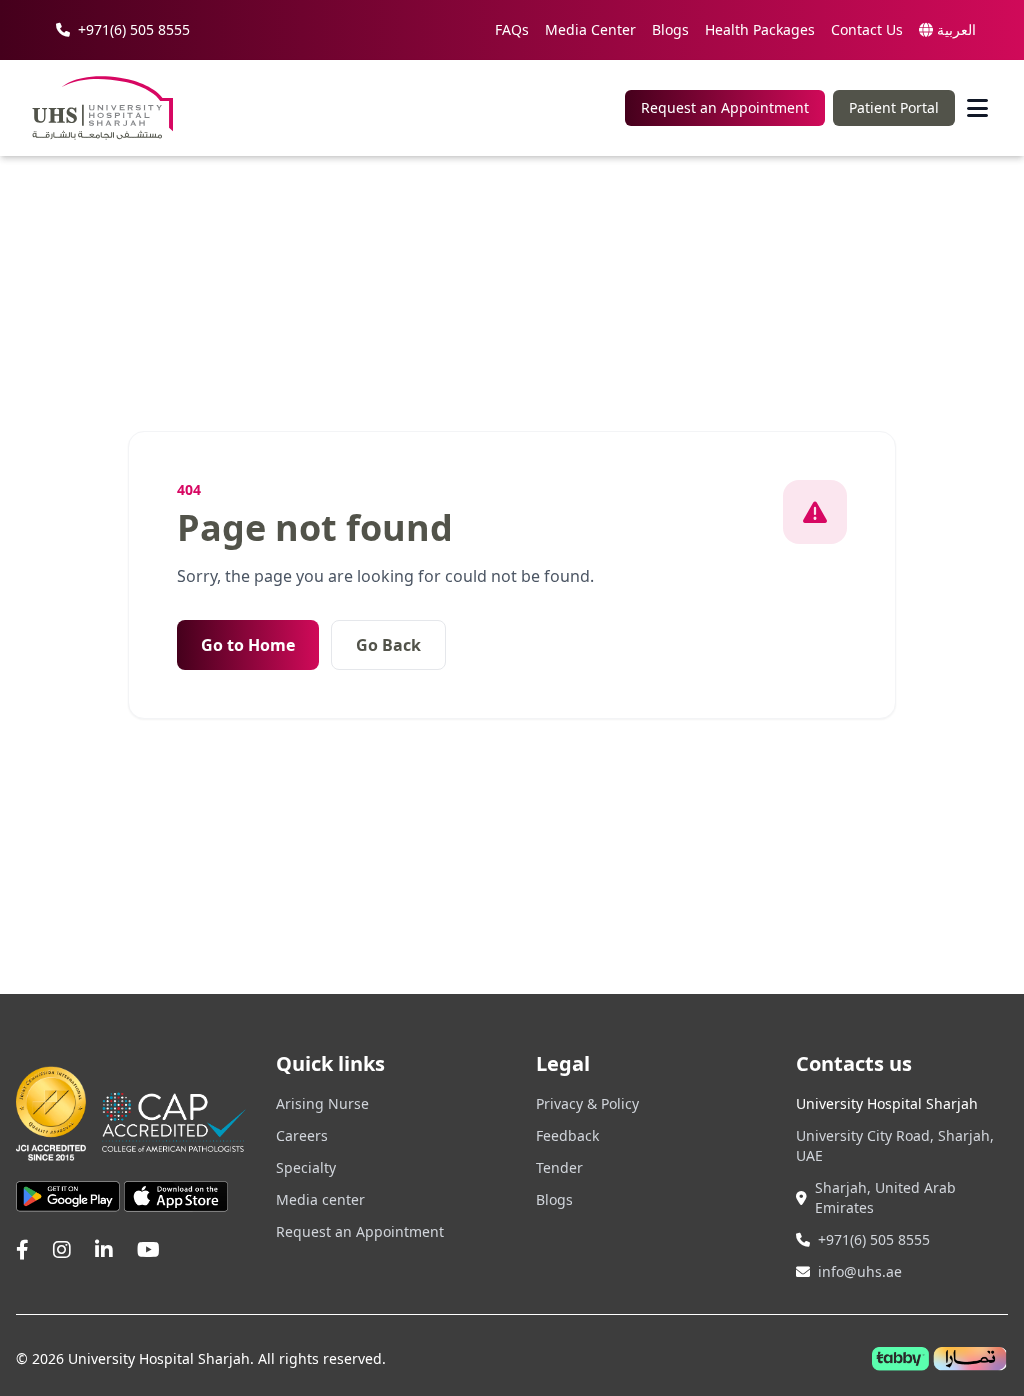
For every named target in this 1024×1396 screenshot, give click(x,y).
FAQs (512, 29)
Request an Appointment (725, 107)
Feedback (567, 1135)
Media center (320, 1199)
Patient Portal (894, 107)
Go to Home (248, 645)
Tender (559, 1167)
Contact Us (867, 29)
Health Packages (760, 29)
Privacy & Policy (587, 1103)
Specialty (306, 1167)
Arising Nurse (322, 1103)
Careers (302, 1135)
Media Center (590, 29)
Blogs (670, 29)
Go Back (388, 645)
